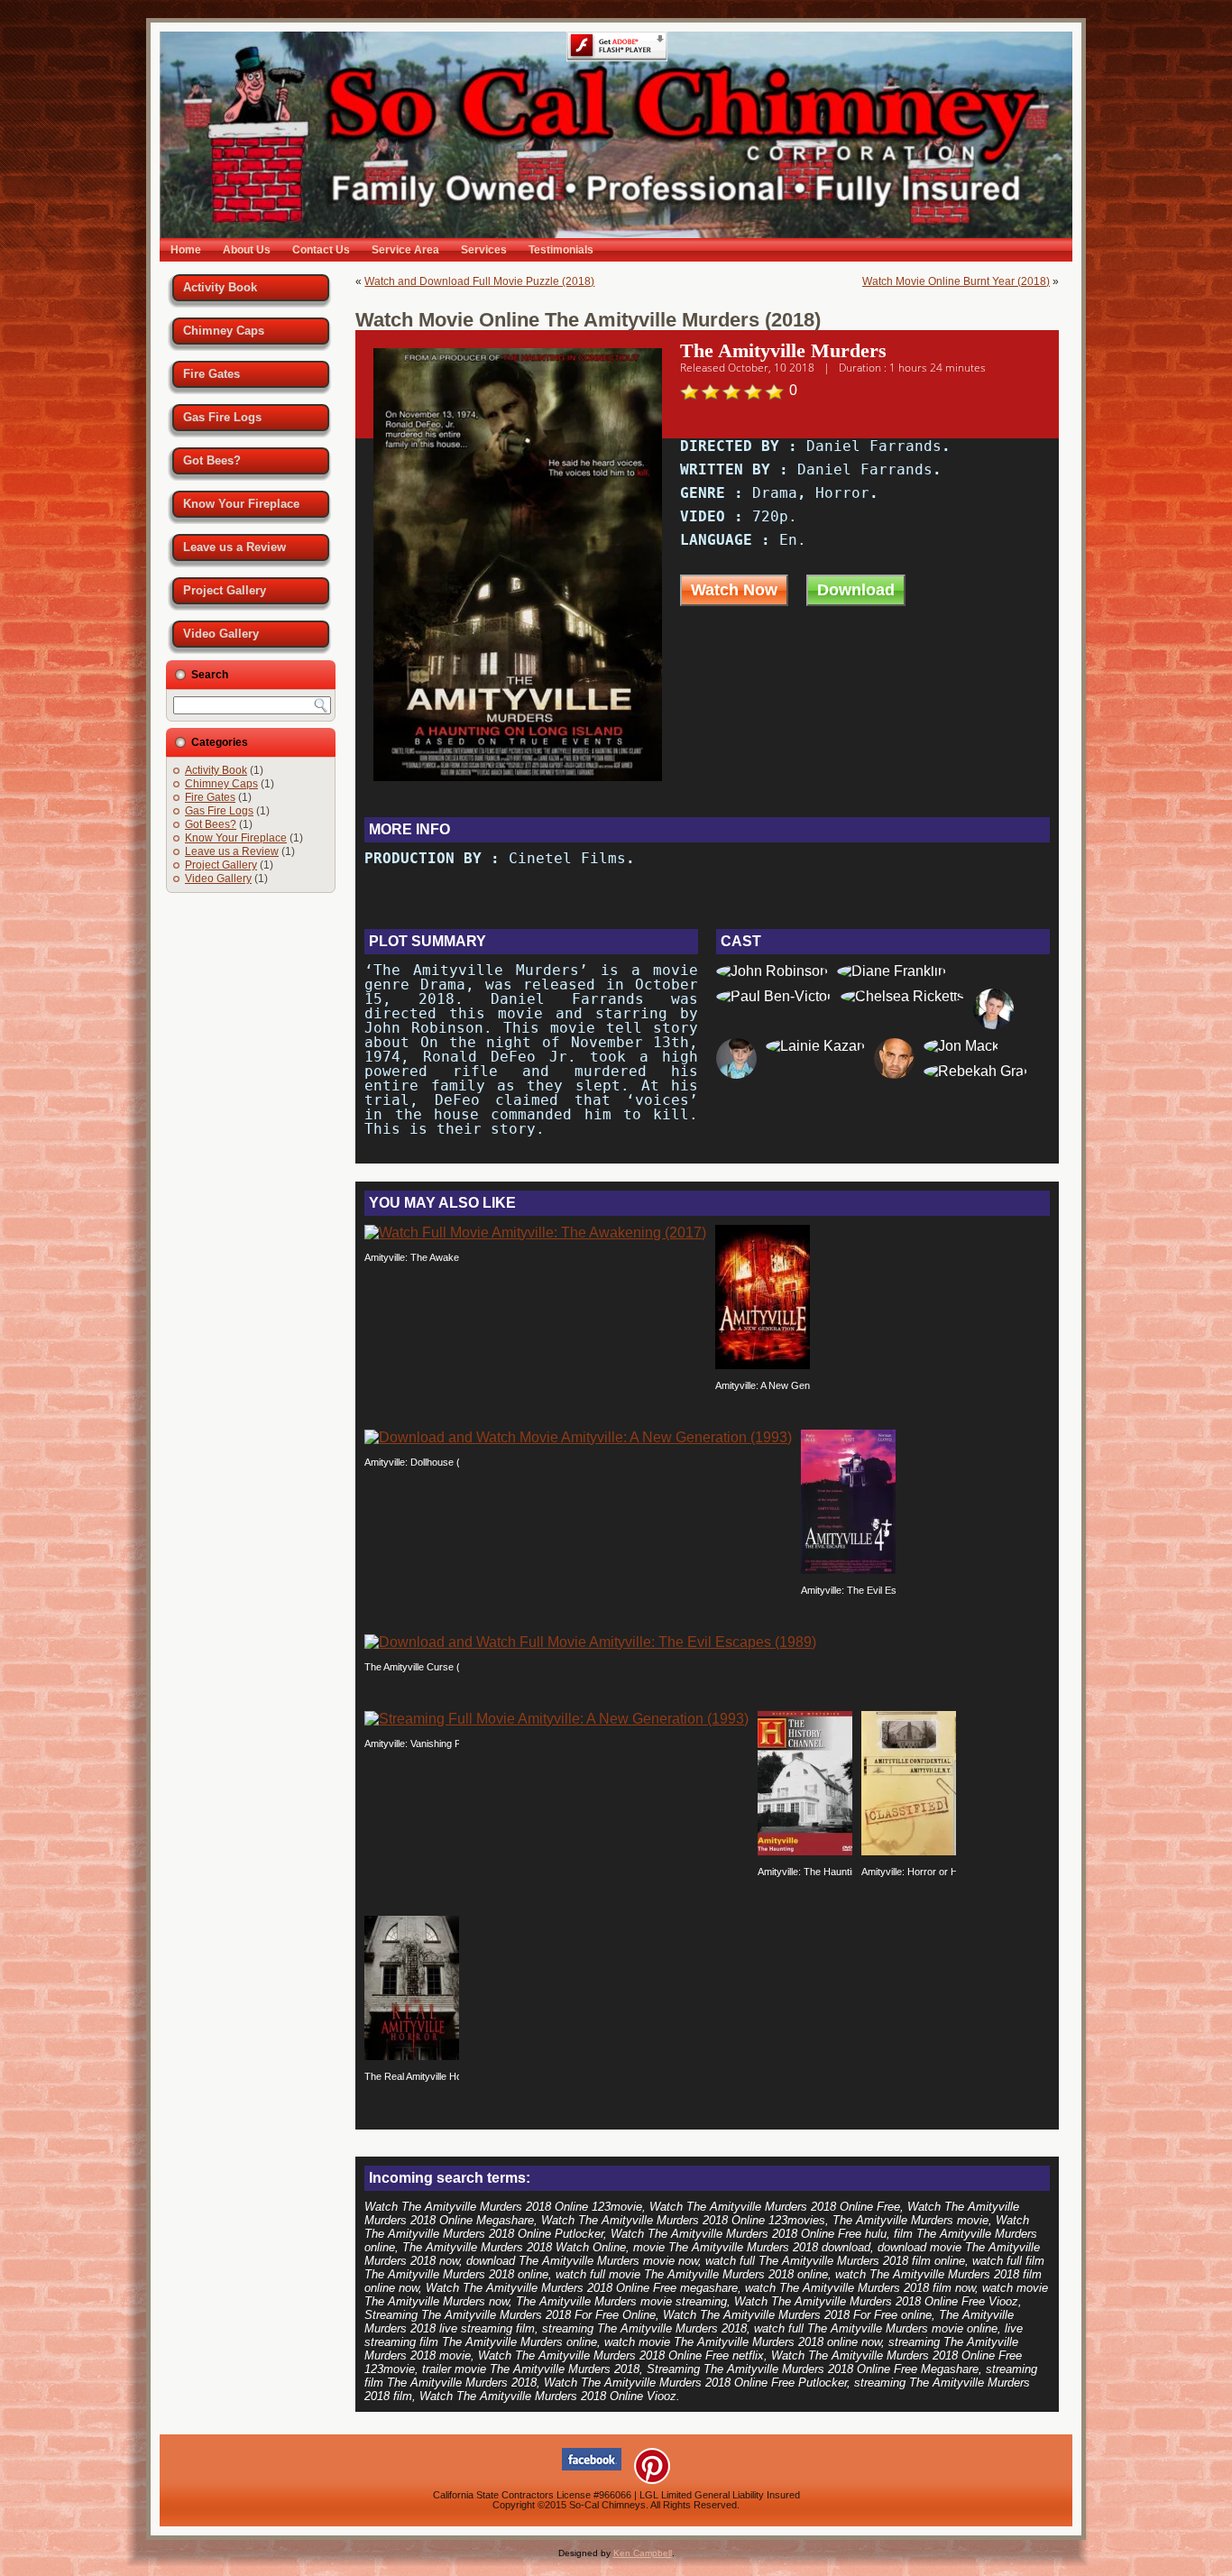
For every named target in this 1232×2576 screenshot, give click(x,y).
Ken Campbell (643, 2553)
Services (484, 250)
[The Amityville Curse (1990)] (590, 1642)
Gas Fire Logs (222, 417)
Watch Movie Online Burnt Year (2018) (956, 281)
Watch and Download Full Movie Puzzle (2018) (479, 281)
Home (186, 250)
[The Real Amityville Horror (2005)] (412, 2055)
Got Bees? (212, 460)
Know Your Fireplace (241, 504)
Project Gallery (225, 590)
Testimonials (561, 250)
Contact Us (321, 250)
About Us (247, 250)
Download (856, 590)
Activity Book (220, 287)
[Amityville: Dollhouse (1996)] (578, 1437)
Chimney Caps (224, 331)
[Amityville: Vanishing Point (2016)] (556, 1719)
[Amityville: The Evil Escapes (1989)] (848, 1569)
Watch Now (734, 590)
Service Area (405, 250)
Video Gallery (221, 634)
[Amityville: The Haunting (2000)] (805, 1850)
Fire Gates (211, 374)
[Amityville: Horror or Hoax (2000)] (909, 1850)
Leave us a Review (234, 547)
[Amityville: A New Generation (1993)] (763, 1364)
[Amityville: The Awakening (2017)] (535, 1233)
